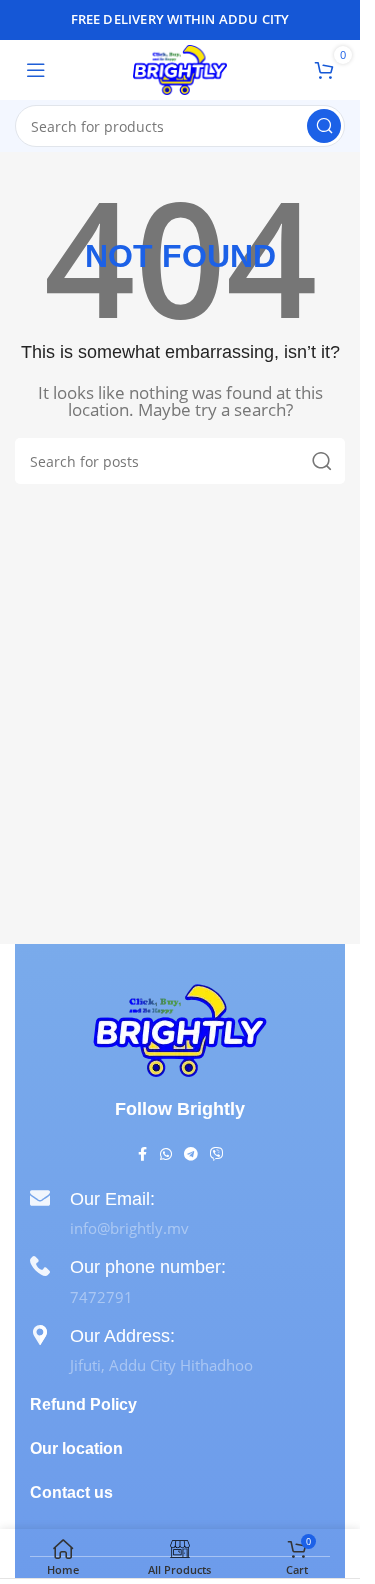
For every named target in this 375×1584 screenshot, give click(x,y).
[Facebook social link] (142, 1154)
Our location (76, 1448)
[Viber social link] (217, 1154)
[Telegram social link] (191, 1154)
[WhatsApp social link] (166, 1154)
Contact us (71, 1492)
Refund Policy (83, 1404)
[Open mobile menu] (36, 70)
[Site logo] (179, 68)
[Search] (324, 126)
